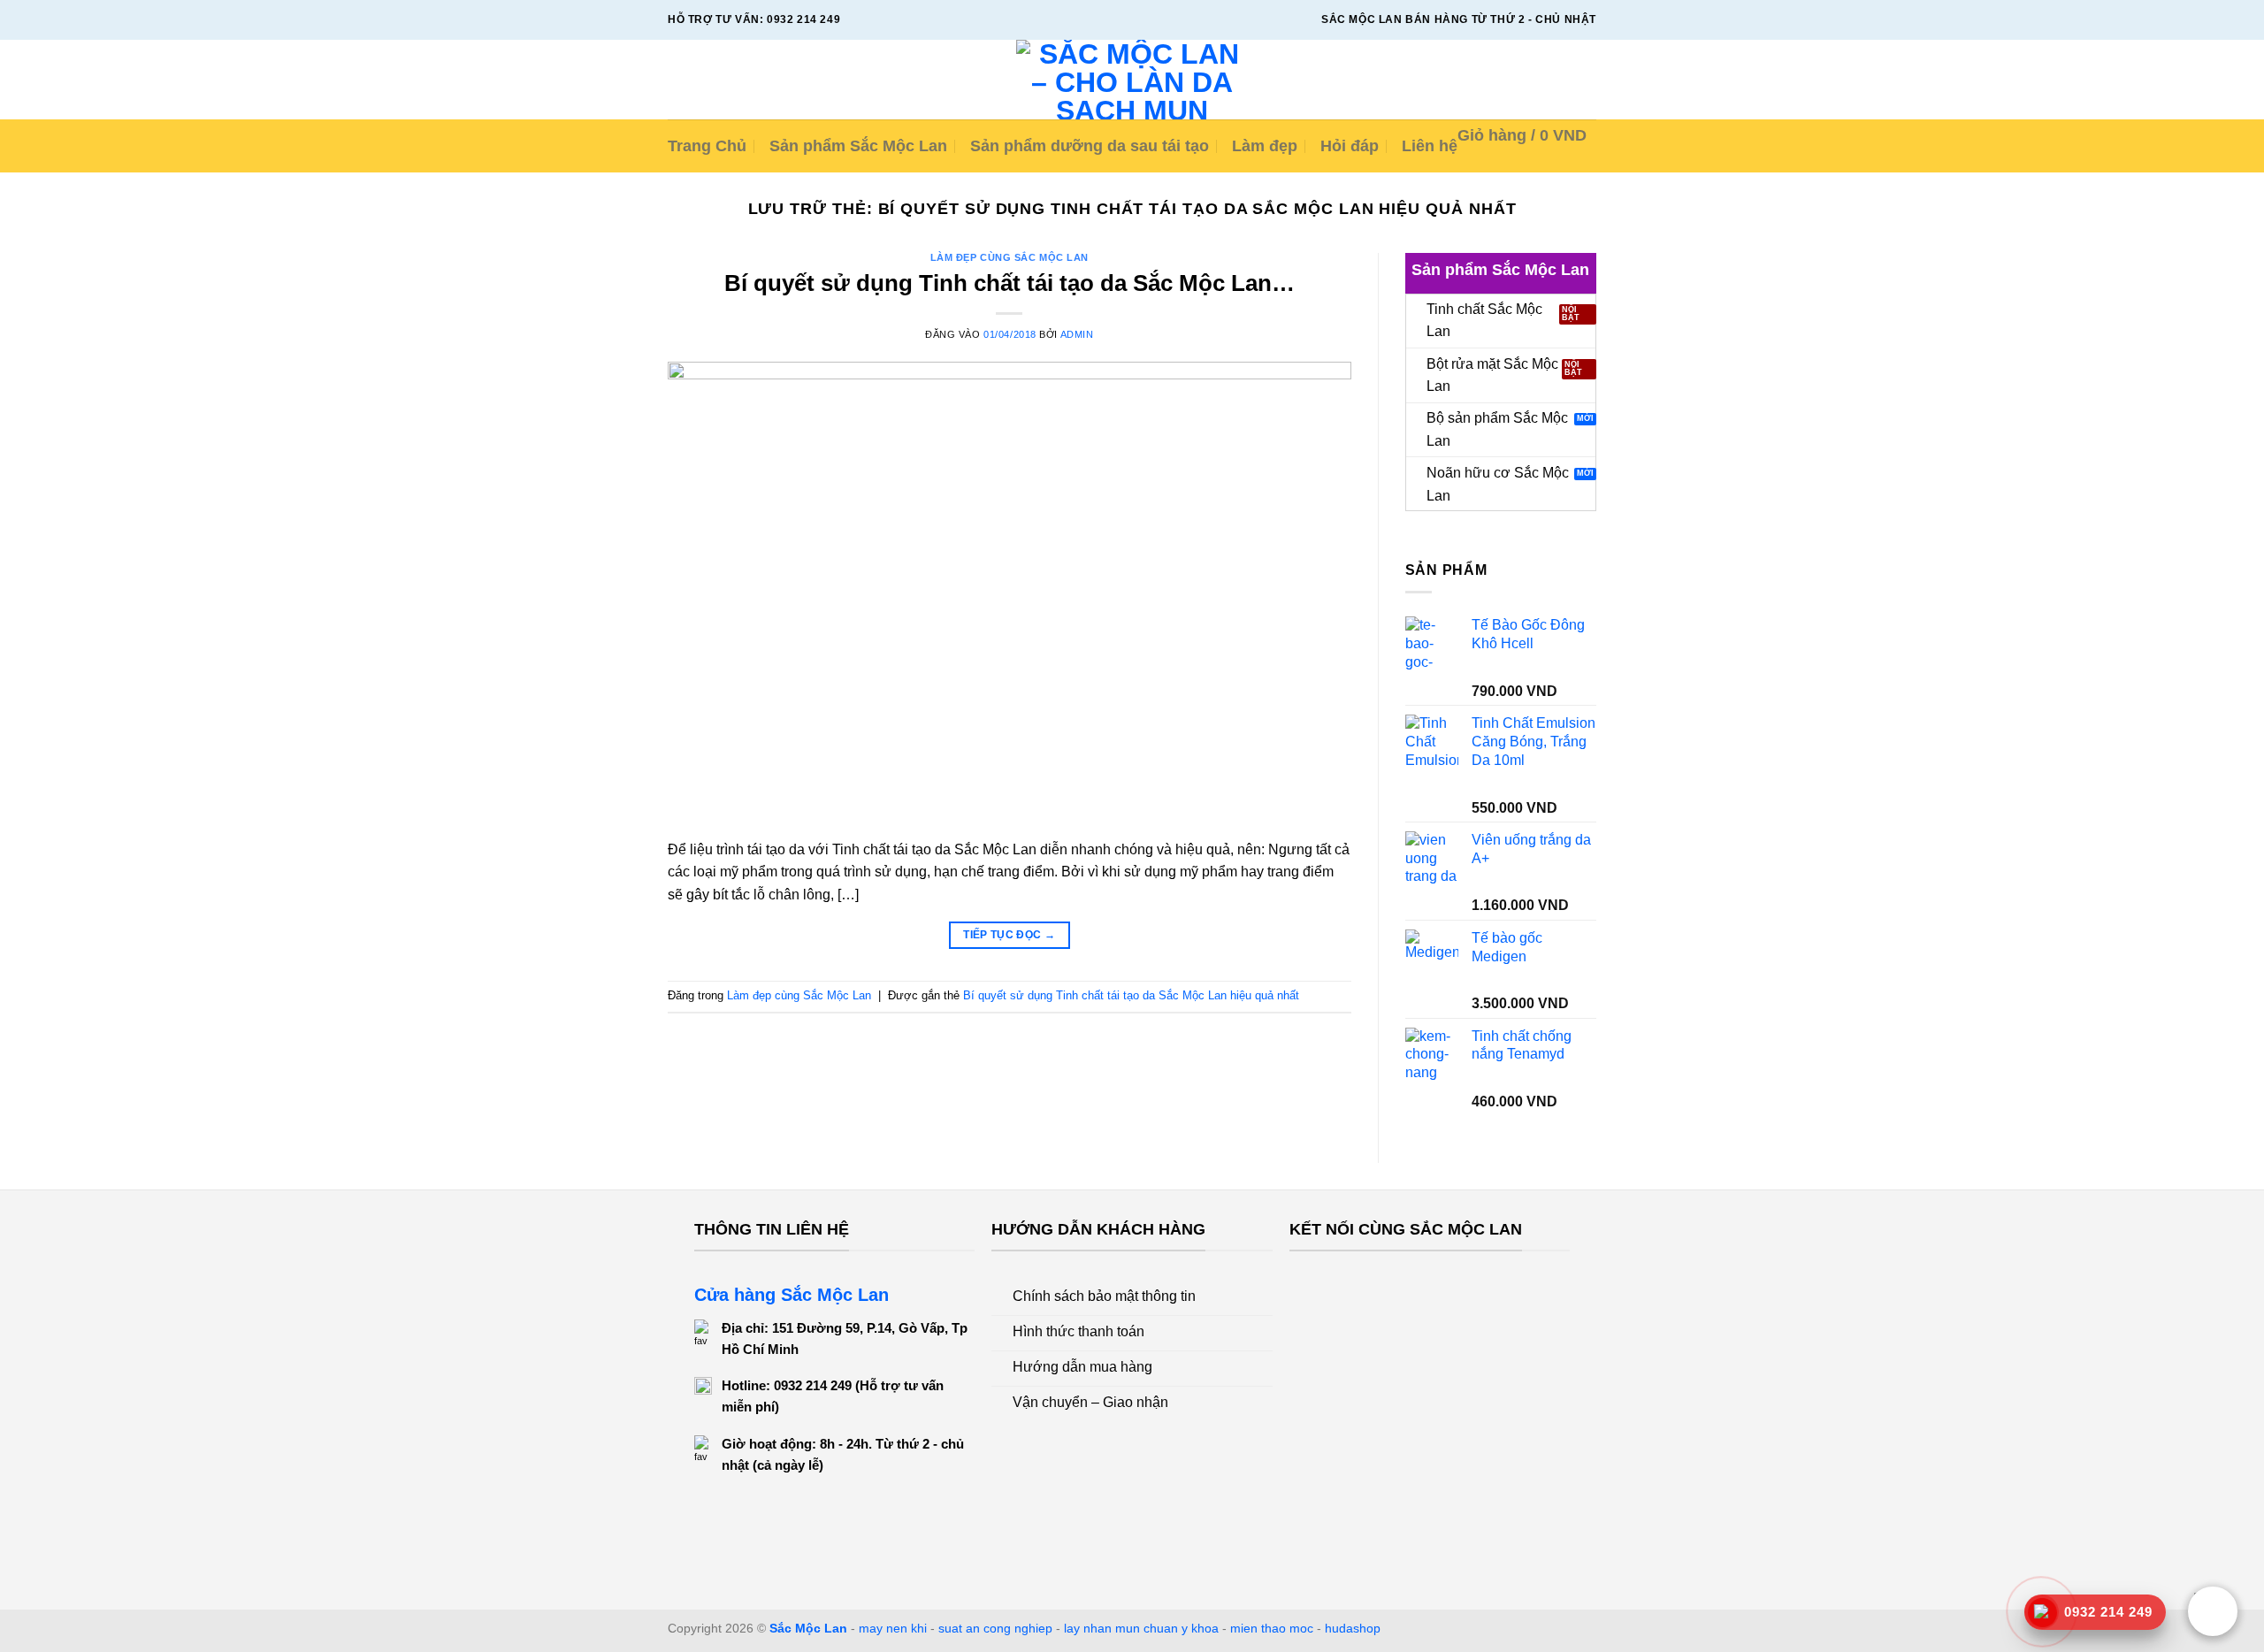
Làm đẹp (1265, 146)
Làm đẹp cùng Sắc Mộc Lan (1010, 257)
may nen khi (893, 1628)
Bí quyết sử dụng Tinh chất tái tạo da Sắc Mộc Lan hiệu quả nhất (1131, 995)
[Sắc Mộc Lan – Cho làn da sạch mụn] (1132, 80)
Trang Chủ (707, 146)
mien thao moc (1272, 1628)
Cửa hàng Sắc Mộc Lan (792, 1295)
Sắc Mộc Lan (808, 1628)
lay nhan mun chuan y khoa (1141, 1628)
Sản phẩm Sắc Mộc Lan (858, 146)
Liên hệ (1430, 146)
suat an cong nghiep (995, 1628)
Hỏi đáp (1350, 146)
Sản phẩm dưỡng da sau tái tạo (1090, 146)
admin (1077, 334)
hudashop (1353, 1628)
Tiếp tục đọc (1009, 935)
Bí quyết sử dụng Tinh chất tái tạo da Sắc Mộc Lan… (1010, 283)
